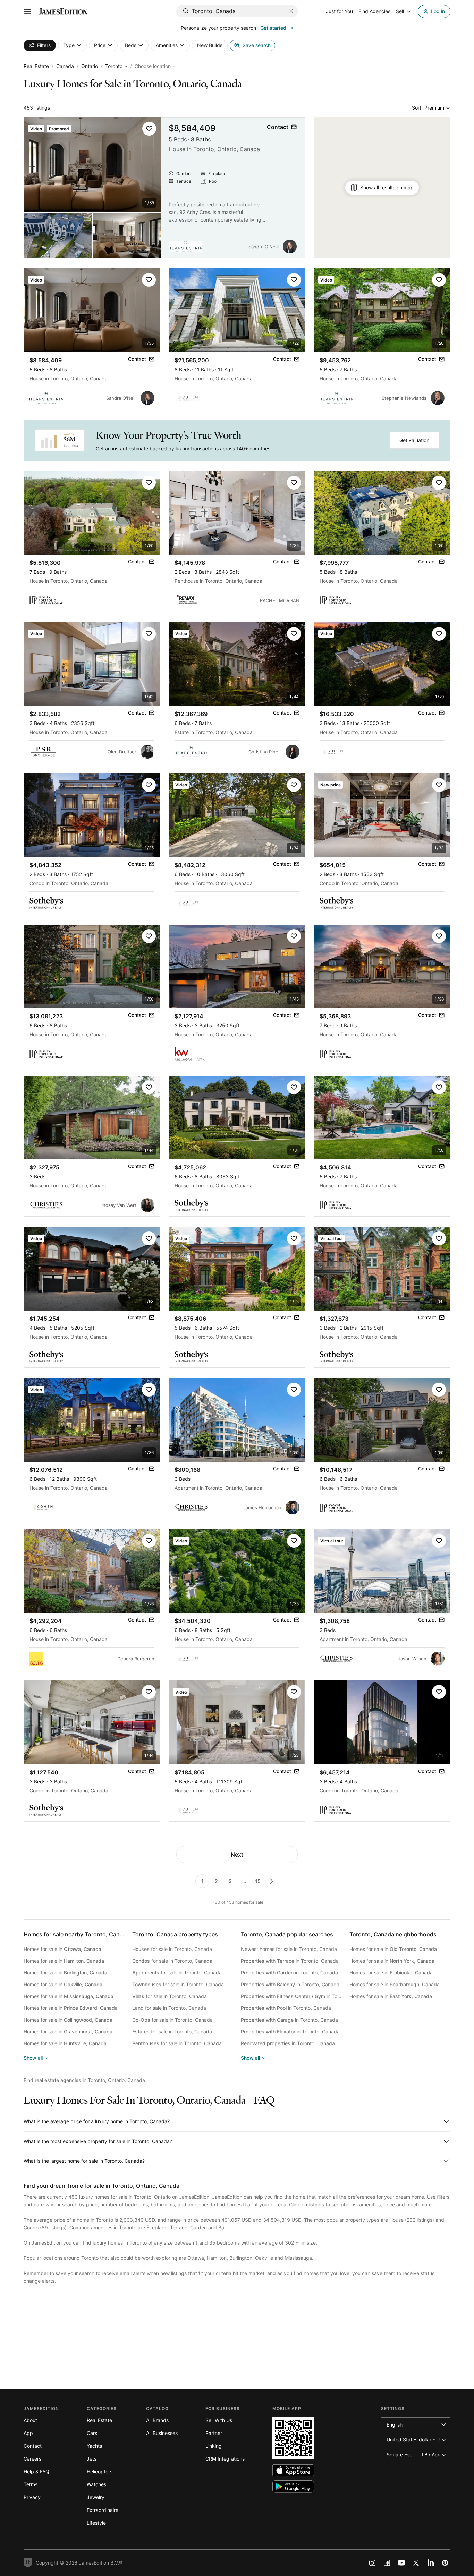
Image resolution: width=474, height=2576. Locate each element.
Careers (32, 2459)
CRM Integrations (225, 2459)
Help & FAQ (36, 2471)
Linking (214, 2446)
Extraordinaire (103, 2510)
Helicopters (100, 2471)
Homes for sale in (62, 1949)
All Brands (157, 2420)
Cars (92, 2433)
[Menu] (27, 11)
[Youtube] (401, 2563)
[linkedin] (431, 2563)
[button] (149, 129)
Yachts (94, 2446)
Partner (214, 2433)
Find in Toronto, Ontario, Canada (84, 2080)
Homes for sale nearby (77, 1934)
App (28, 2433)
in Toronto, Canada (290, 1961)
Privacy (32, 2497)
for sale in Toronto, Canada (172, 1949)
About (30, 2420)
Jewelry (96, 2497)
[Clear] (291, 11)
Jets (92, 2459)
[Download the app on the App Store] (293, 2470)
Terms (31, 2484)
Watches (96, 2484)
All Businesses (162, 2433)
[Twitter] (416, 2563)
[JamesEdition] (63, 11)
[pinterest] (445, 2563)
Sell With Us (219, 2420)
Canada (65, 66)
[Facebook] (387, 2563)
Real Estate (36, 66)
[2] (272, 1881)
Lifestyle (96, 2523)
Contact (33, 2446)
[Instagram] (372, 2563)
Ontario (90, 66)
